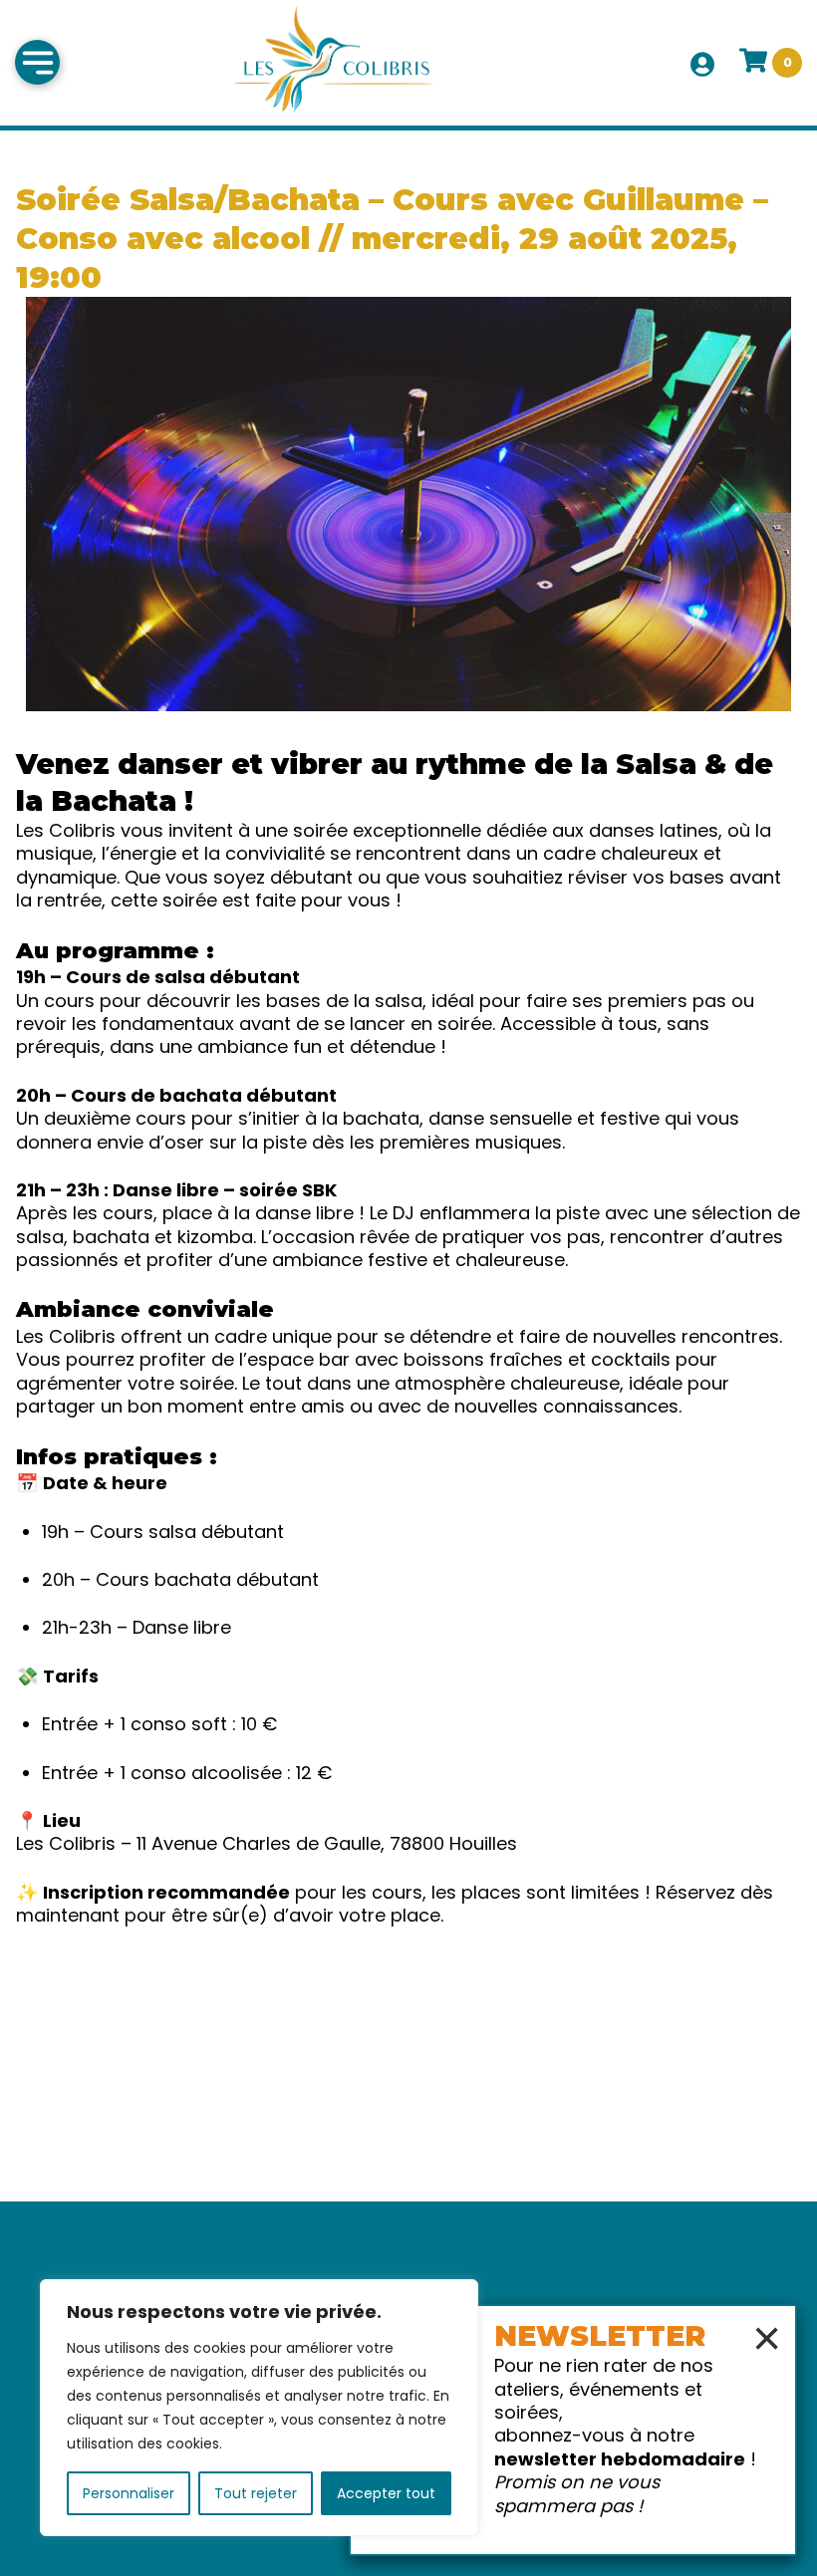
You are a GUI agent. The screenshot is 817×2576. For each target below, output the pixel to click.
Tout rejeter (256, 2493)
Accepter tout (386, 2493)
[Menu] (37, 62)
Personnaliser (129, 2493)
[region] (259, 2408)
